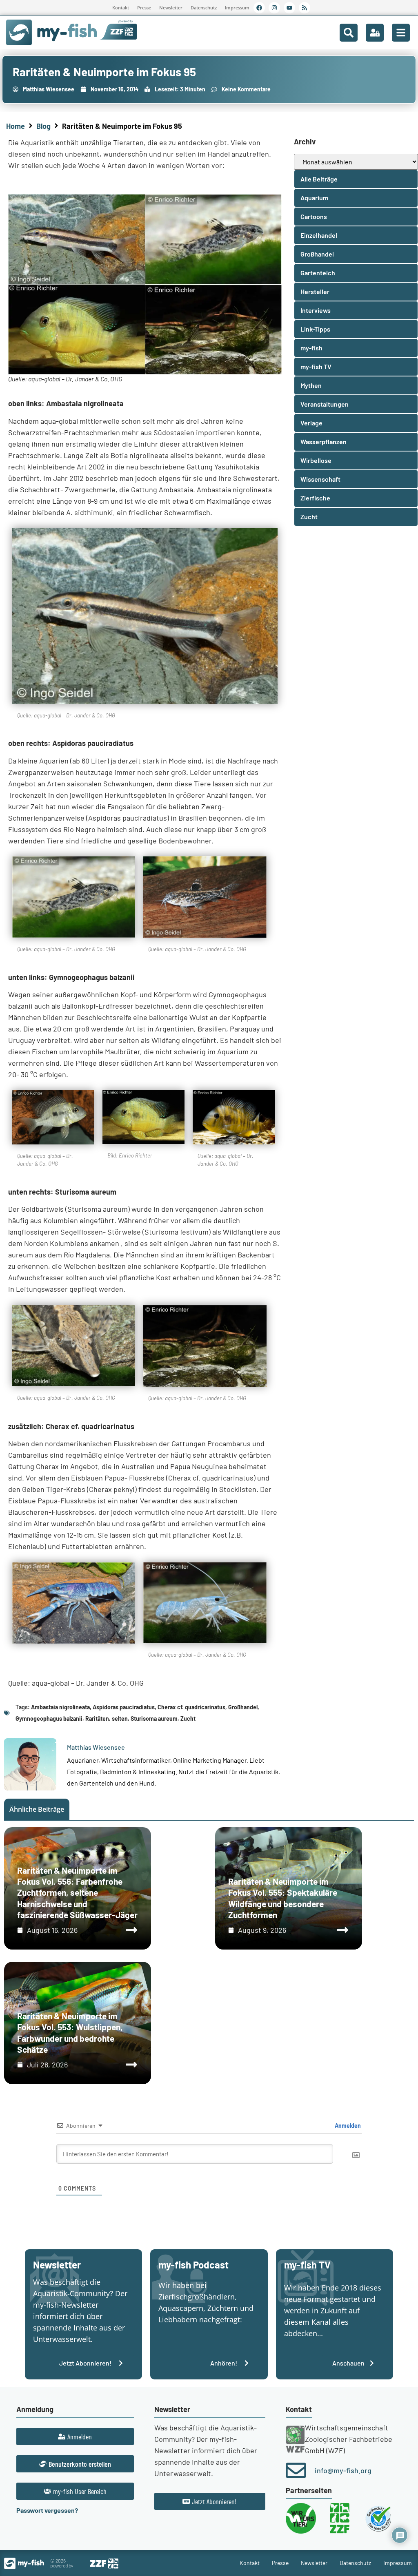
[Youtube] (289, 8)
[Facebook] (259, 8)
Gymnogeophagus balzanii (49, 1718)
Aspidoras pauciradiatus (124, 1707)
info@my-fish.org (343, 2470)
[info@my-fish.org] (296, 2470)
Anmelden (347, 2126)
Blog (43, 126)
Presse (144, 8)
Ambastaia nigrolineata (60, 1707)
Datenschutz (204, 8)
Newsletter (171, 8)
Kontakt (121, 8)
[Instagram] (274, 8)
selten (120, 1718)
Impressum (237, 8)
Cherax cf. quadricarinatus (191, 1707)
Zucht (188, 1718)
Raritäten (97, 1718)
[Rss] (305, 8)
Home (16, 126)
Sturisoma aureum (154, 1718)
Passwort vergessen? (47, 2510)
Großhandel (243, 1707)
